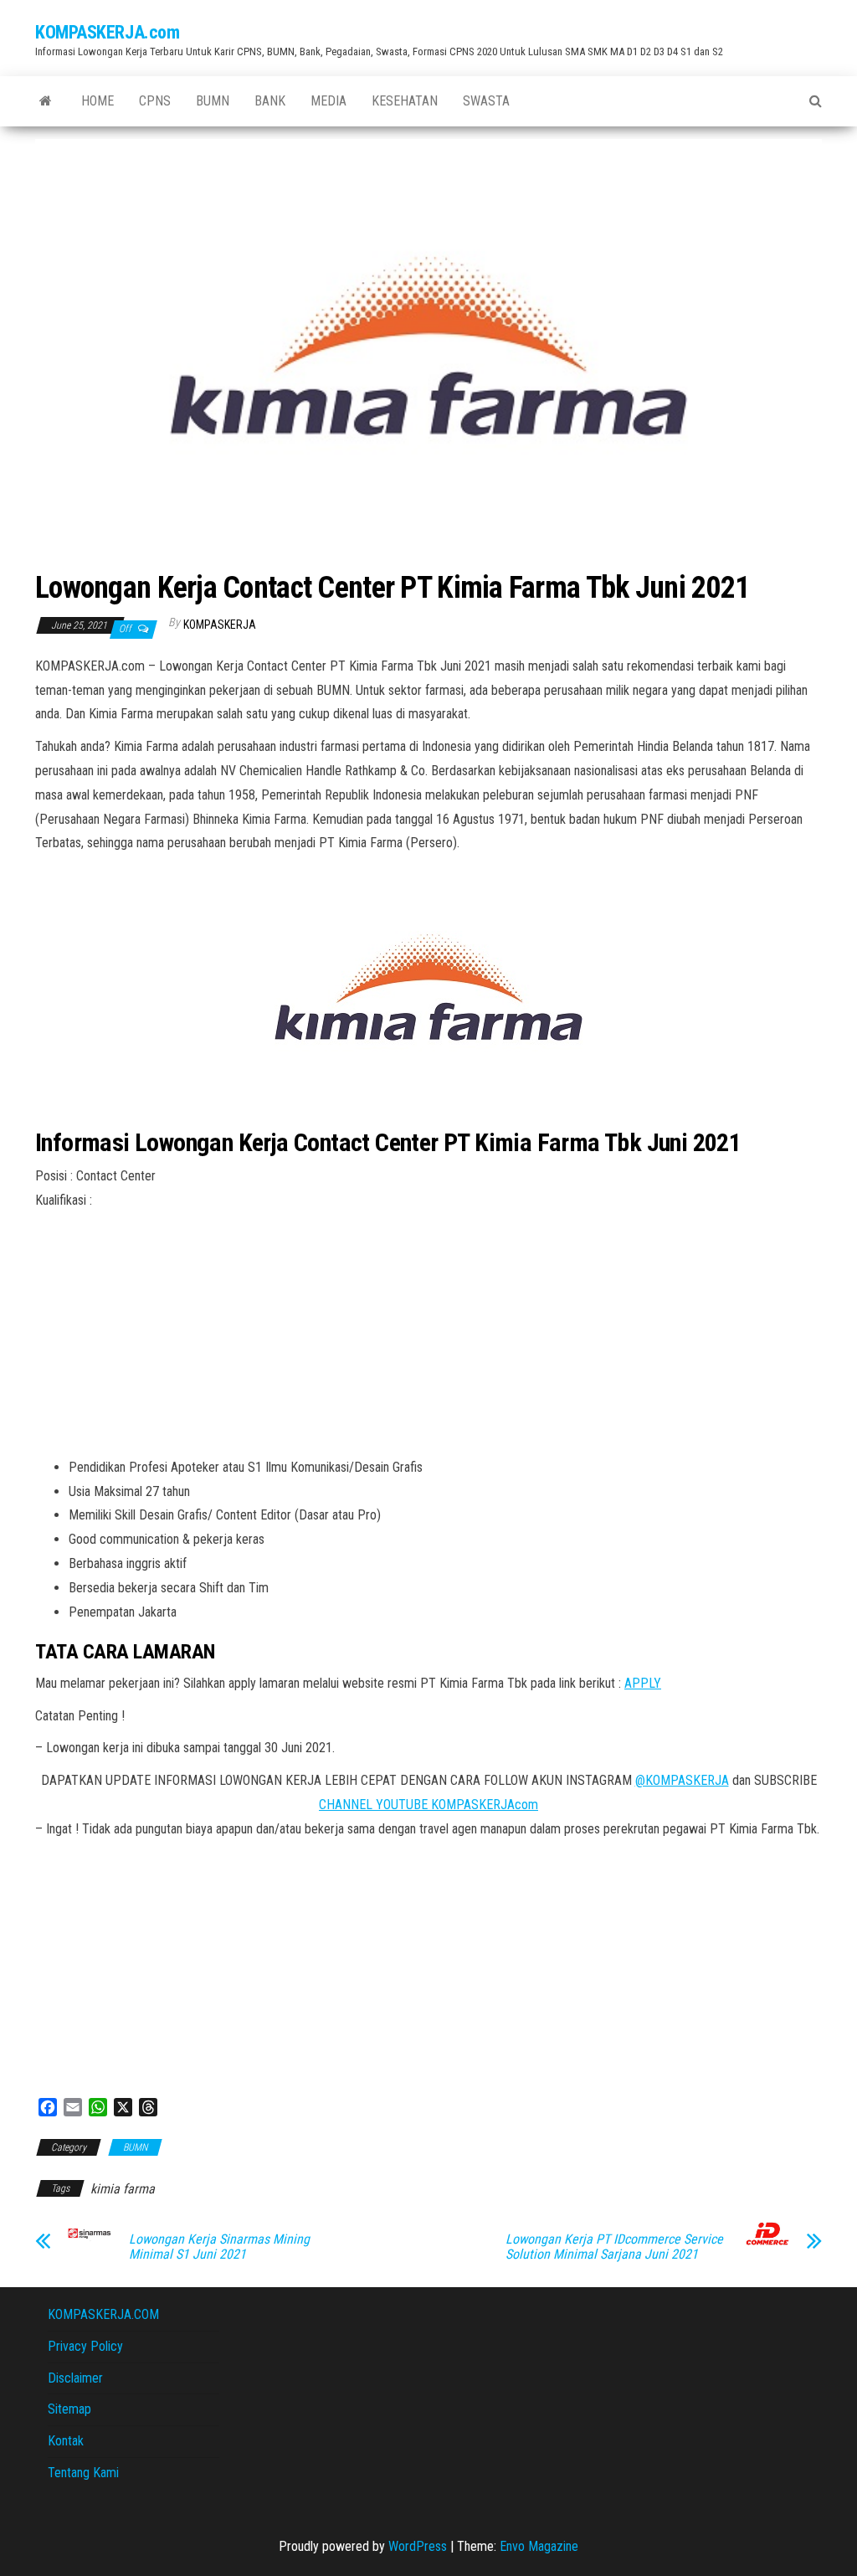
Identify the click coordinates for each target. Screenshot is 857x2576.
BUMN (213, 101)
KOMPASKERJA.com (107, 32)
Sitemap (69, 2409)
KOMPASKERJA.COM (103, 2314)
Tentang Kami (83, 2473)
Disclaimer (75, 2378)
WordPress (418, 2546)
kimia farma (123, 2189)
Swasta (486, 101)
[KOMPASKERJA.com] (46, 101)
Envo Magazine (539, 2546)
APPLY (643, 1683)
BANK (270, 101)
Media (328, 101)
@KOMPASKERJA (682, 1780)
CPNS (155, 101)
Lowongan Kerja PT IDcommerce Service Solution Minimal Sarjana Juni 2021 (614, 2247)
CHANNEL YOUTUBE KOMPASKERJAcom (428, 1805)
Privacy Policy (85, 2346)
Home (98, 101)
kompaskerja (220, 625)
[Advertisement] (428, 1339)
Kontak (66, 2441)
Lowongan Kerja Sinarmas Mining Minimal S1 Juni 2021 (219, 2247)
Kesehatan (405, 101)
